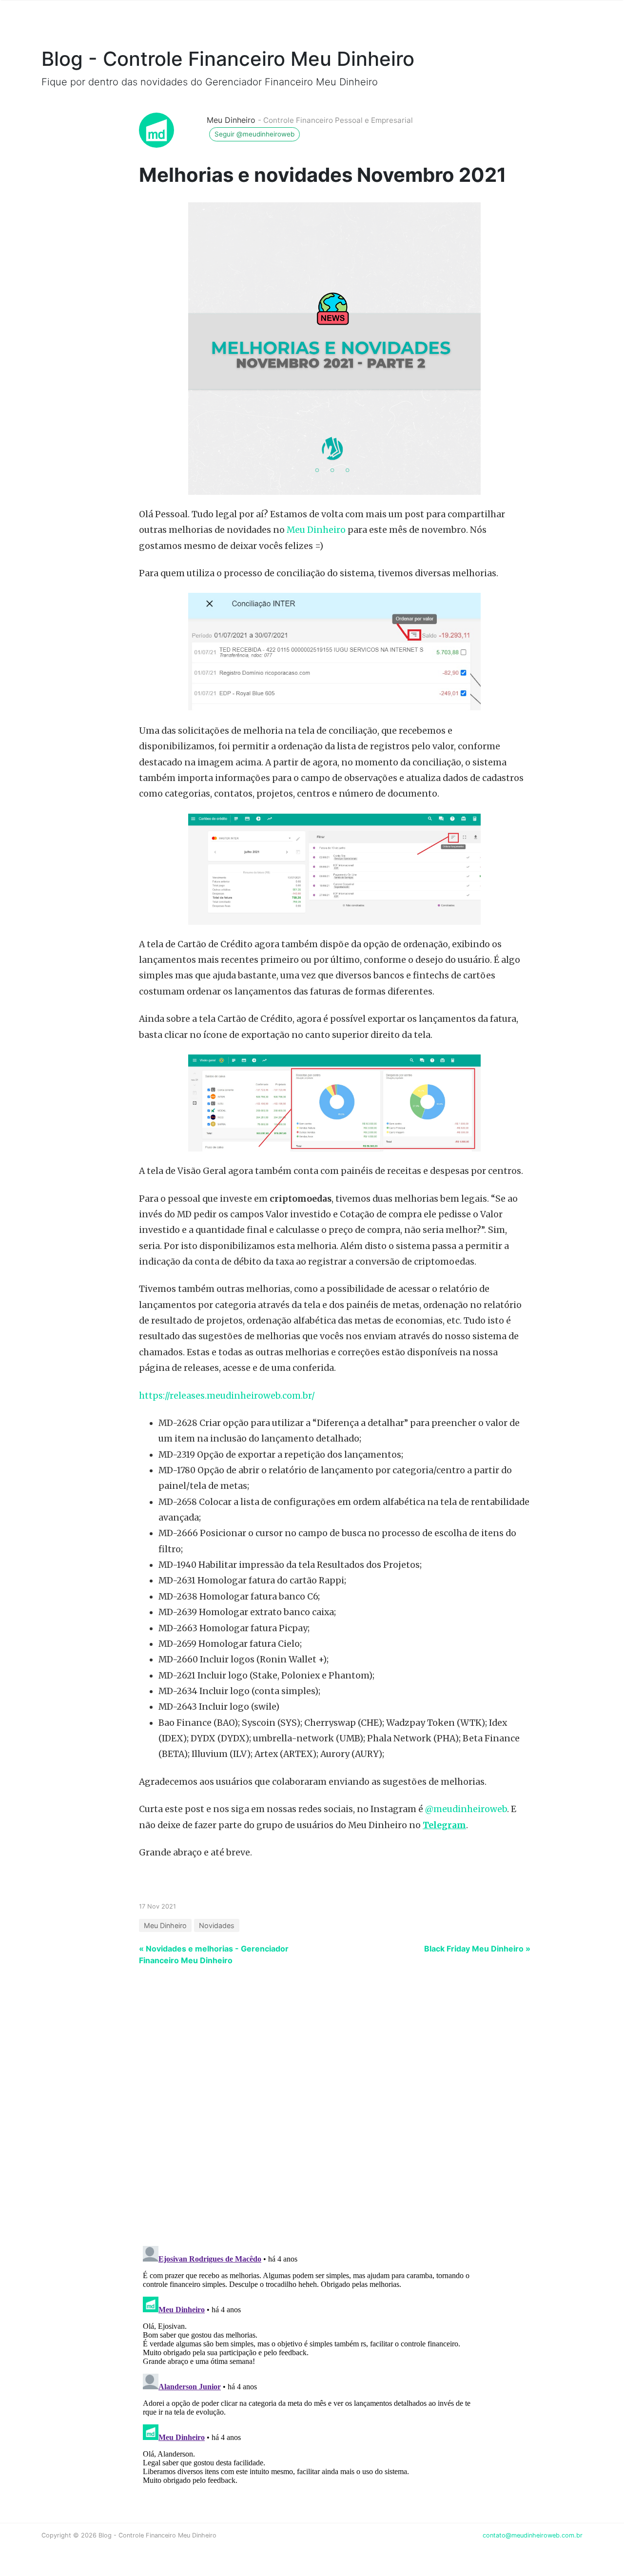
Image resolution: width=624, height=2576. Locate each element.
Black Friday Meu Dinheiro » (477, 1949)
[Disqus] (312, 2111)
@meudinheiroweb (466, 1809)
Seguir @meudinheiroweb (254, 134)
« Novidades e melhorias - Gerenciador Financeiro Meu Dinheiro (214, 1954)
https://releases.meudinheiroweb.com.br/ (227, 1396)
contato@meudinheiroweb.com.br (533, 2535)
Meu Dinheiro (231, 120)
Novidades (217, 1925)
